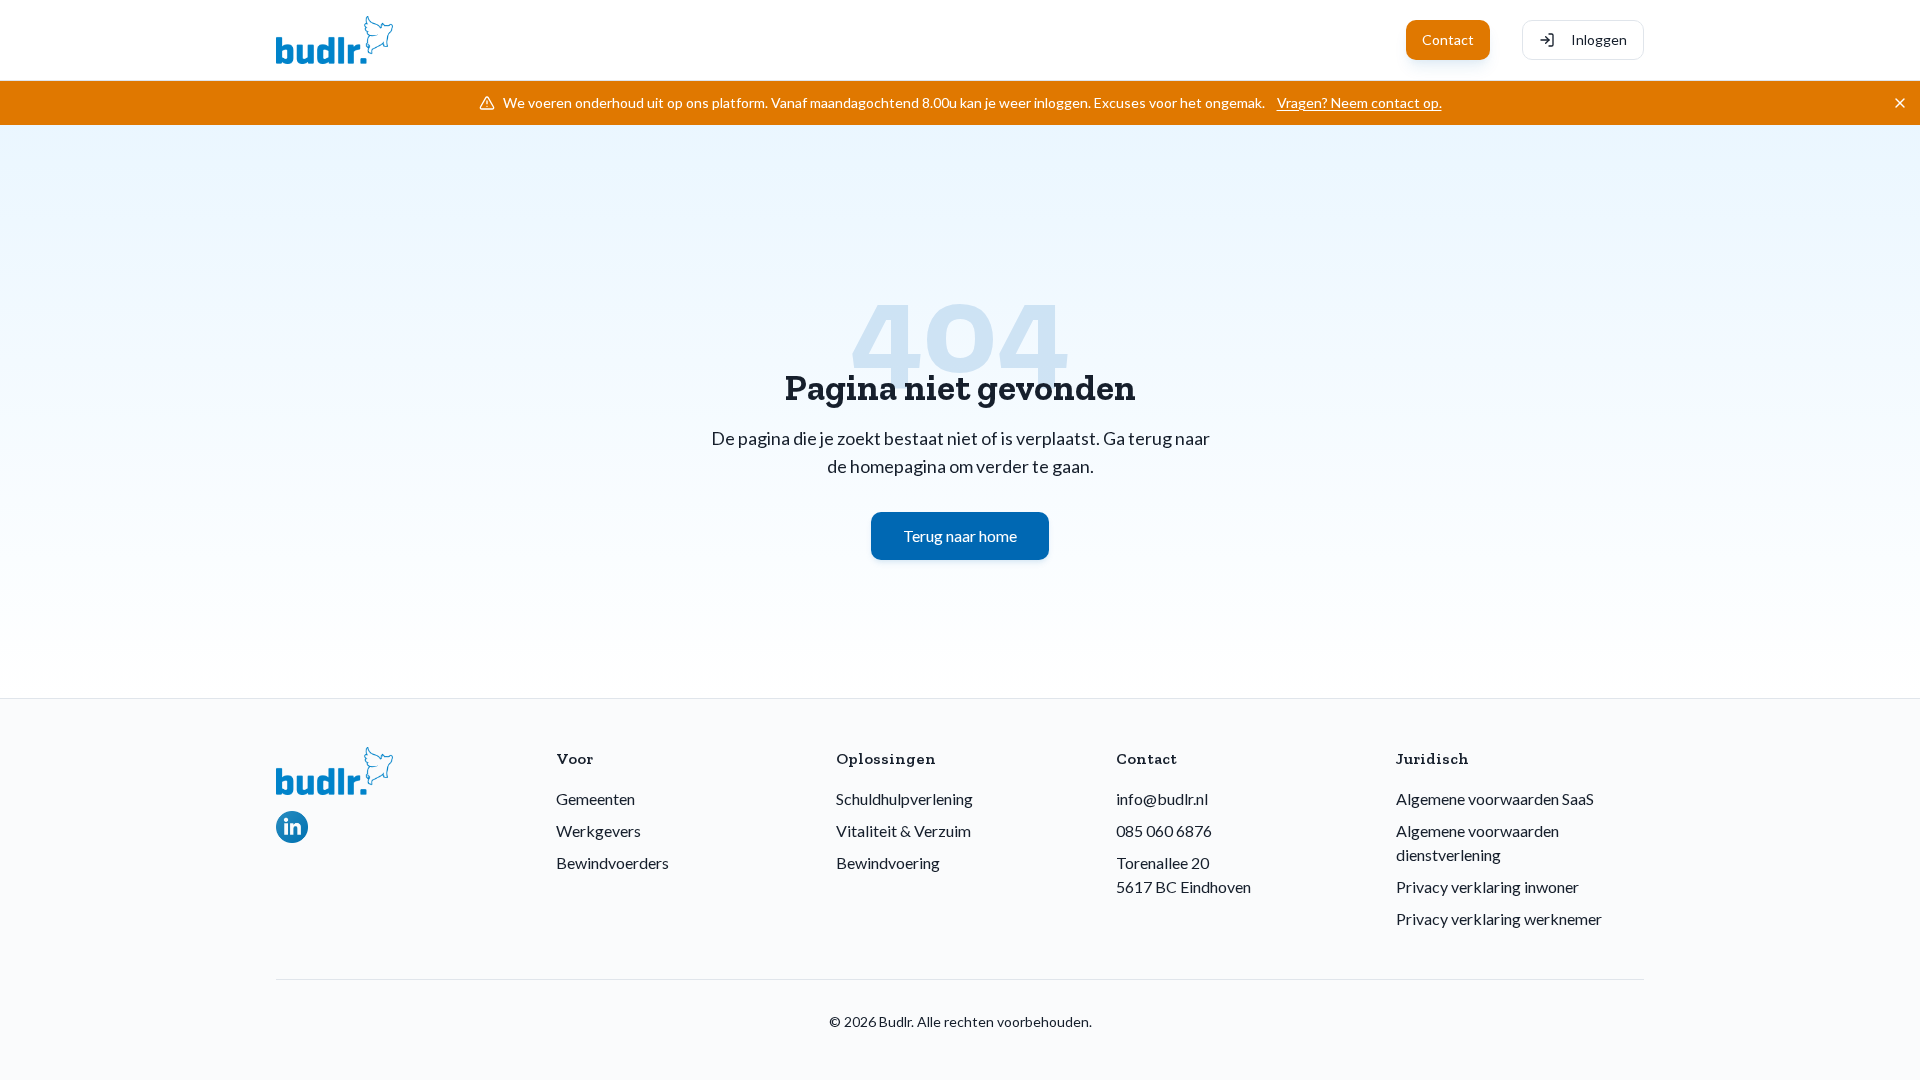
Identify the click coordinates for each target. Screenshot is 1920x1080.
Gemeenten (595, 798)
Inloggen (1599, 39)
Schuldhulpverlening (904, 798)
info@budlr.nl (1162, 798)
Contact (1448, 39)
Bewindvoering (888, 862)
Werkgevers (598, 830)
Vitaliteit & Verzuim (903, 830)
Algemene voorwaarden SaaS (1495, 798)
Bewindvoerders (612, 862)
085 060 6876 (1164, 830)
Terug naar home (960, 535)
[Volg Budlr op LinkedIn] (292, 827)
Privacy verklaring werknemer (1499, 918)
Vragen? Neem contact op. (1359, 102)
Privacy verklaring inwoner (1487, 886)
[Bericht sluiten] (1900, 103)
